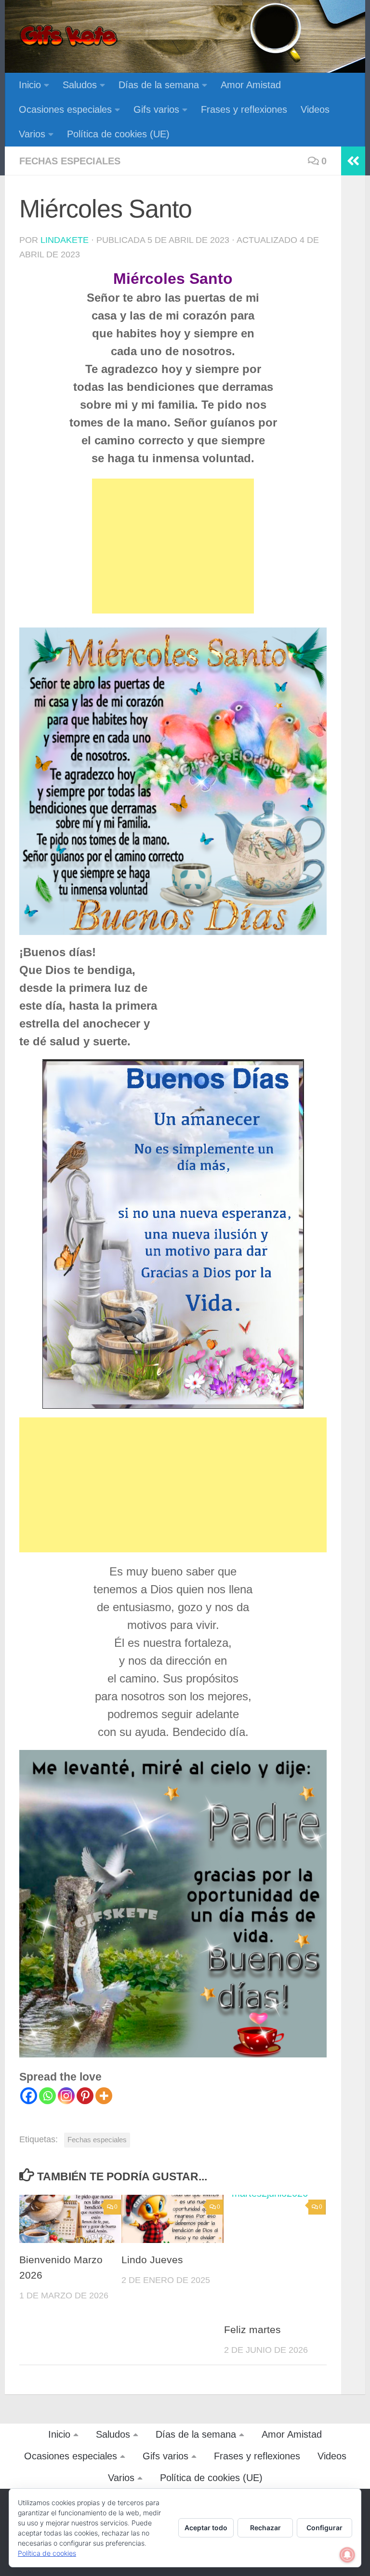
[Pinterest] (85, 2096)
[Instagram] (66, 2096)
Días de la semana (159, 85)
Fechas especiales (70, 161)
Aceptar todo (206, 2528)
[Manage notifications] (347, 2555)
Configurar (324, 2528)
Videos (315, 109)
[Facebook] (29, 2096)
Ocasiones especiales (65, 109)
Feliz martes (252, 2330)
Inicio (30, 85)
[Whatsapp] (47, 2096)
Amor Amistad (251, 85)
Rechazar (265, 2528)
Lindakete (65, 240)
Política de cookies (47, 2553)
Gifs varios (156, 109)
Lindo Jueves (152, 2260)
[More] (104, 2096)
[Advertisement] (173, 546)
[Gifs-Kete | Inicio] (69, 36)
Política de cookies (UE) (118, 134)
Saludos (80, 85)
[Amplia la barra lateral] (353, 161)
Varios (32, 134)
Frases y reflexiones (244, 109)
